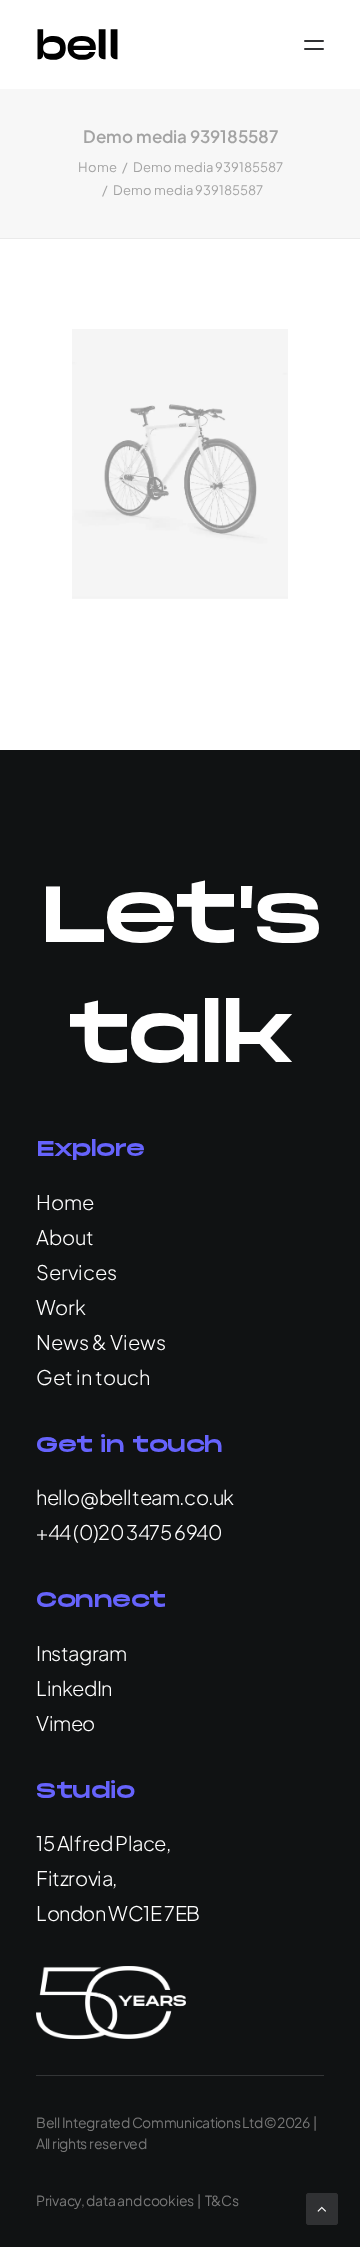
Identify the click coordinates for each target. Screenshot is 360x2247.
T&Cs (222, 2200)
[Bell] (77, 44)
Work (61, 1306)
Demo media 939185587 (208, 167)
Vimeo (65, 1722)
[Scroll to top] (322, 2206)
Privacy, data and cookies (115, 2200)
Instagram (81, 1652)
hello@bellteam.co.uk (135, 1496)
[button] (314, 44)
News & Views (101, 1341)
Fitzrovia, (76, 1877)
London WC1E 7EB (118, 1912)
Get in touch (93, 1376)
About (65, 1236)
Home (97, 167)
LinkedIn (74, 1687)
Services (76, 1271)
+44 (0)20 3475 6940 (128, 1531)
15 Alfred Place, (103, 1842)
